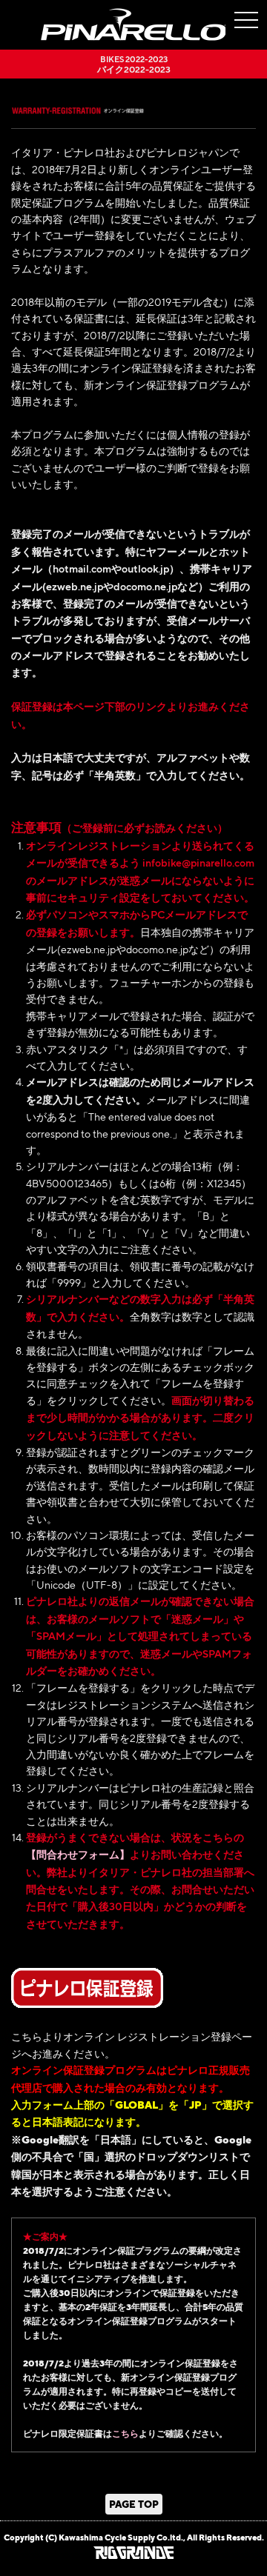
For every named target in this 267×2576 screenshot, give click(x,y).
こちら (125, 2433)
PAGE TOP (134, 2504)
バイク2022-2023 (134, 64)
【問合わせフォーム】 (78, 1854)
